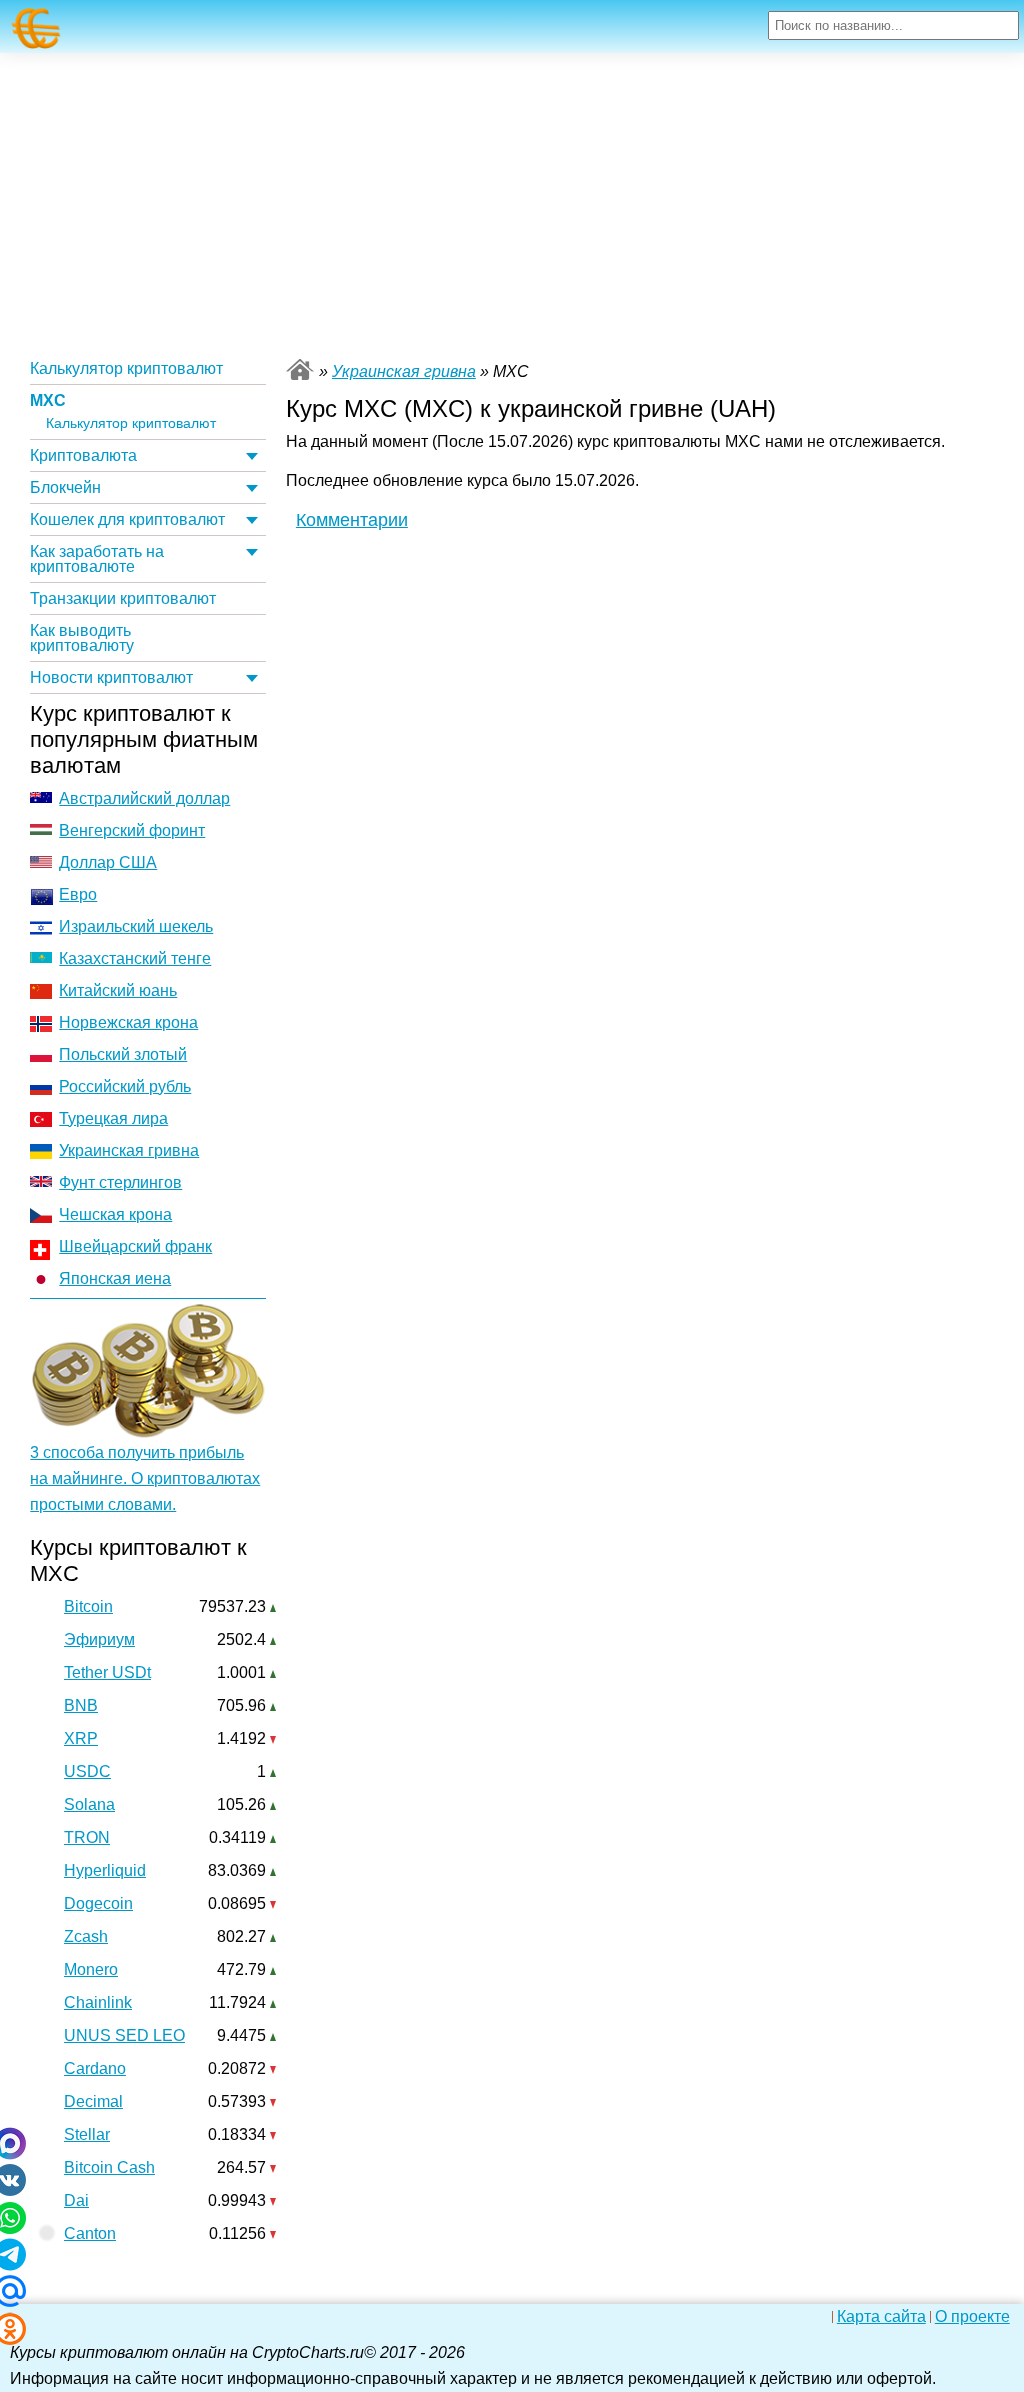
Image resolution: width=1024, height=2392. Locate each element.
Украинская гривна (129, 1150)
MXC (48, 400)
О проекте (972, 2317)
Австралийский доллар (144, 798)
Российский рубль (125, 1086)
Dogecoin (98, 1903)
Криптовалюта (83, 455)
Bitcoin (88, 1606)
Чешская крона (115, 1214)
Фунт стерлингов (120, 1182)
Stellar (87, 2134)
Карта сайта (881, 2317)
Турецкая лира (113, 1118)
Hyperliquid (105, 1870)
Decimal (93, 2101)
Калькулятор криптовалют (126, 368)
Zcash (86, 1936)
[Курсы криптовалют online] (36, 28)
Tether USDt (107, 1672)
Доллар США (108, 862)
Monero (91, 1969)
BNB (81, 1705)
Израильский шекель (136, 926)
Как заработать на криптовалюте (97, 559)
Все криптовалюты (300, 369)
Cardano (95, 2068)
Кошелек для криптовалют (127, 519)
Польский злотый (123, 1054)
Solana (89, 1804)
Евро (78, 894)
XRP (81, 1738)
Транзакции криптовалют (123, 598)
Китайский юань (118, 990)
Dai (76, 2200)
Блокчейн (65, 487)
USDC (87, 1771)
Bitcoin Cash (109, 2167)
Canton (90, 2233)
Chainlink (98, 2002)
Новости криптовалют (111, 677)
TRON (87, 1837)
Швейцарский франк (135, 1246)
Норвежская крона (128, 1022)
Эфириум (99, 1639)
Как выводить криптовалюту (82, 638)
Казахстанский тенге (135, 958)
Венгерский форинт (132, 830)
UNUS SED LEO (124, 2035)
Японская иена (115, 1278)
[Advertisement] (512, 203)
